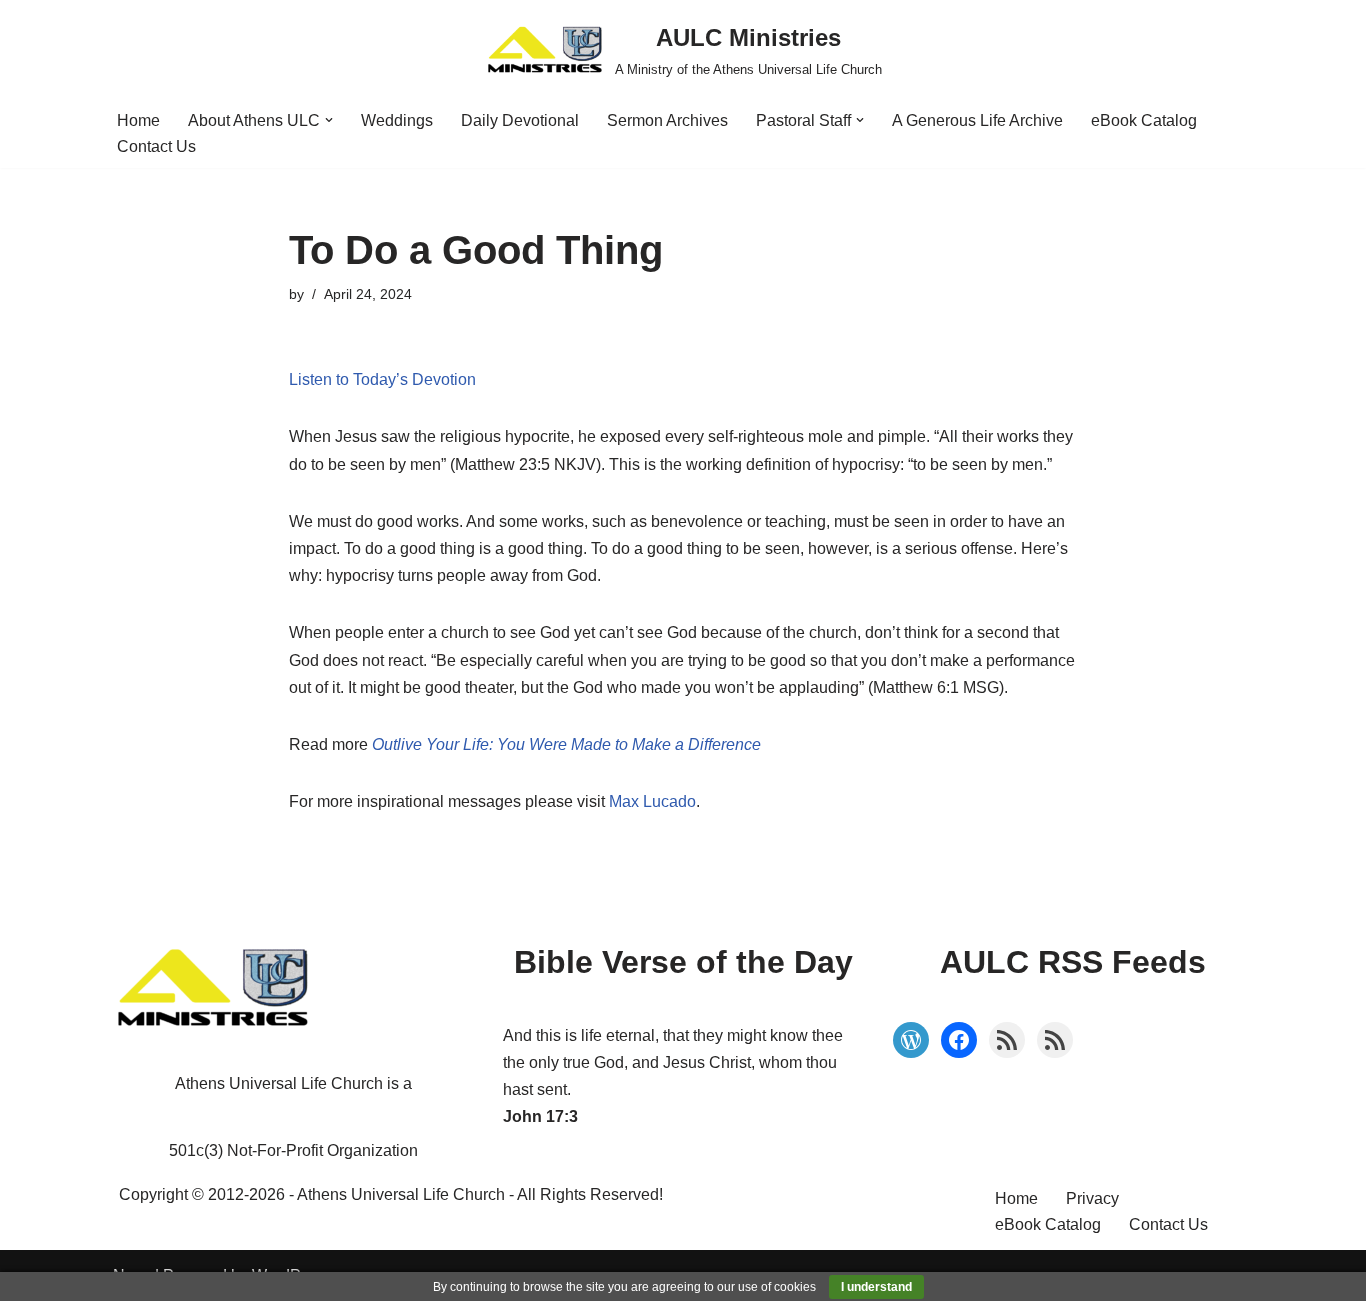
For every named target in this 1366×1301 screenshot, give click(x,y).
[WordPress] (911, 1040)
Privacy (1092, 1198)
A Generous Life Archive (977, 120)
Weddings (397, 120)
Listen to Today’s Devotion (382, 379)
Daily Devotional (520, 120)
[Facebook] (959, 1040)
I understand (876, 1287)
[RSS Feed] (1007, 1040)
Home (138, 120)
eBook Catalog (1144, 120)
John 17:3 (540, 1116)
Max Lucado (652, 801)
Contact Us (156, 146)
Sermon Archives (667, 120)
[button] (329, 120)
